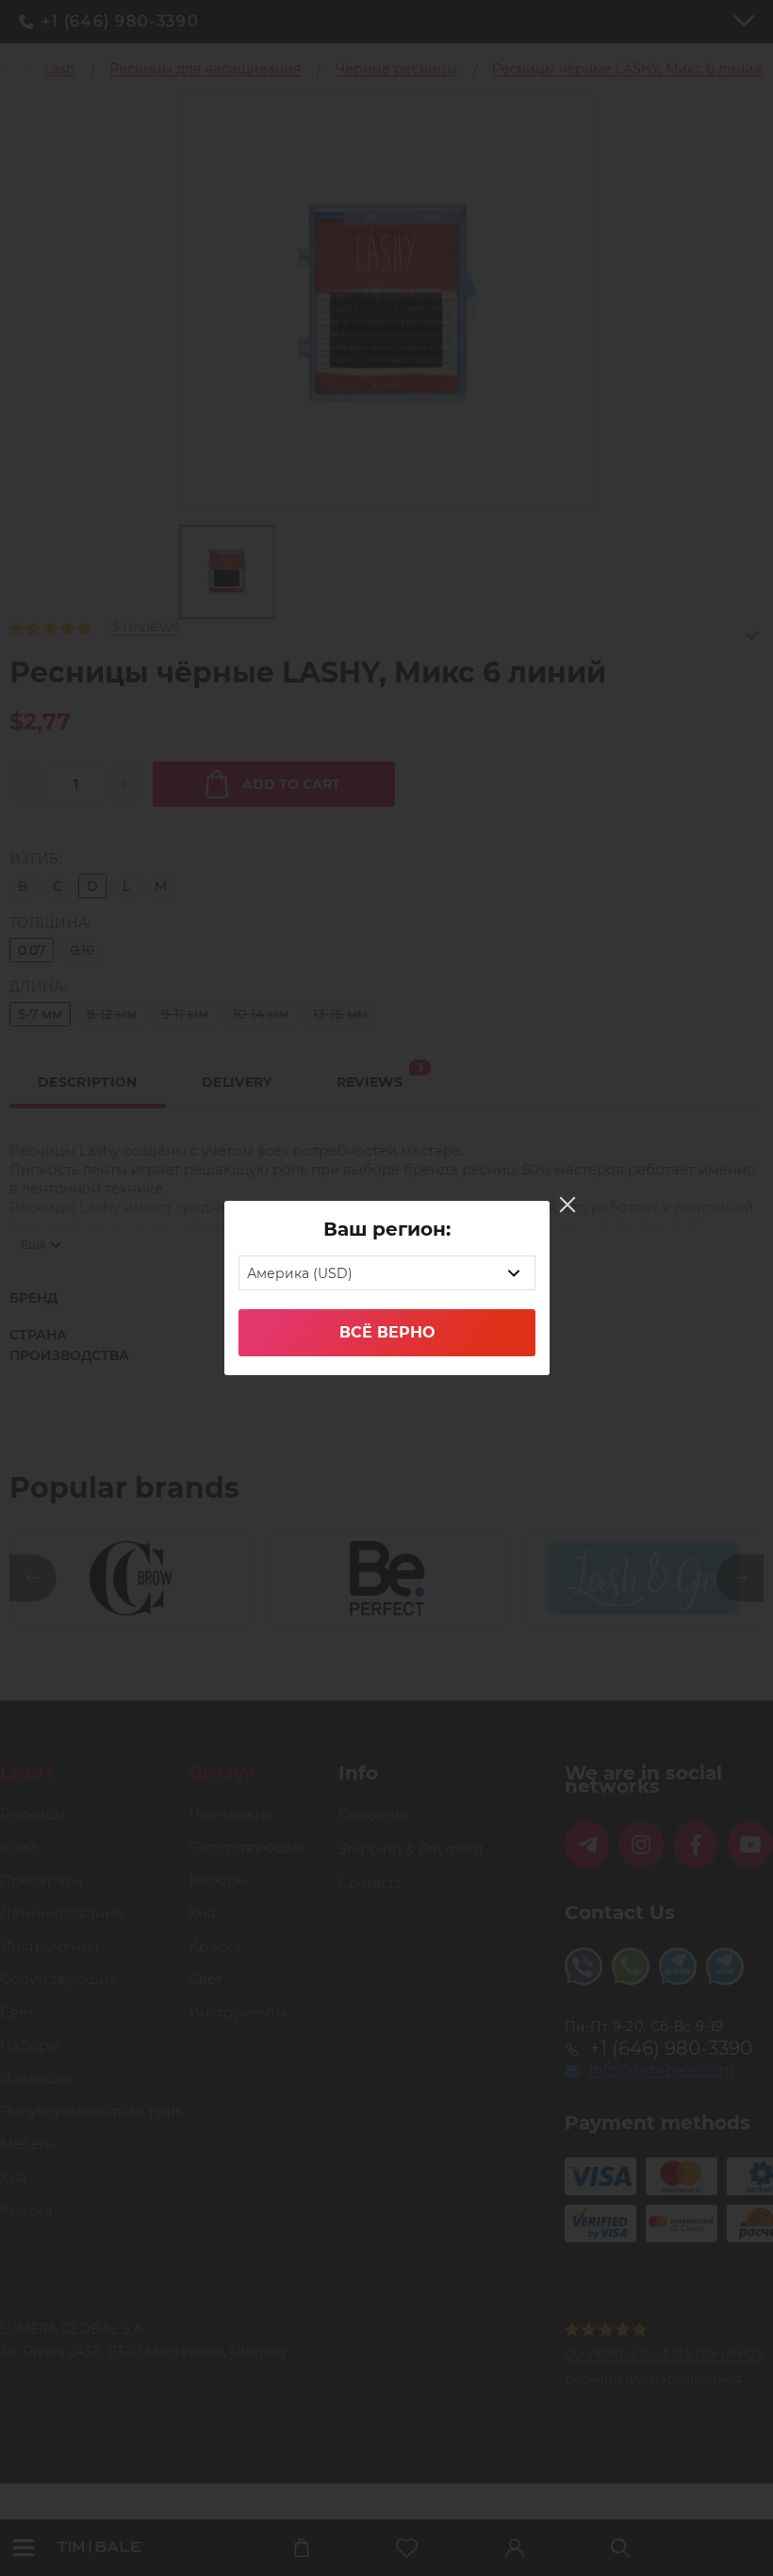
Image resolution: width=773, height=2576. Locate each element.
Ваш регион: (387, 1229)
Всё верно (387, 1332)
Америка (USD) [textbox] (300, 1273)
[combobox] (387, 1273)
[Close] (567, 1205)
